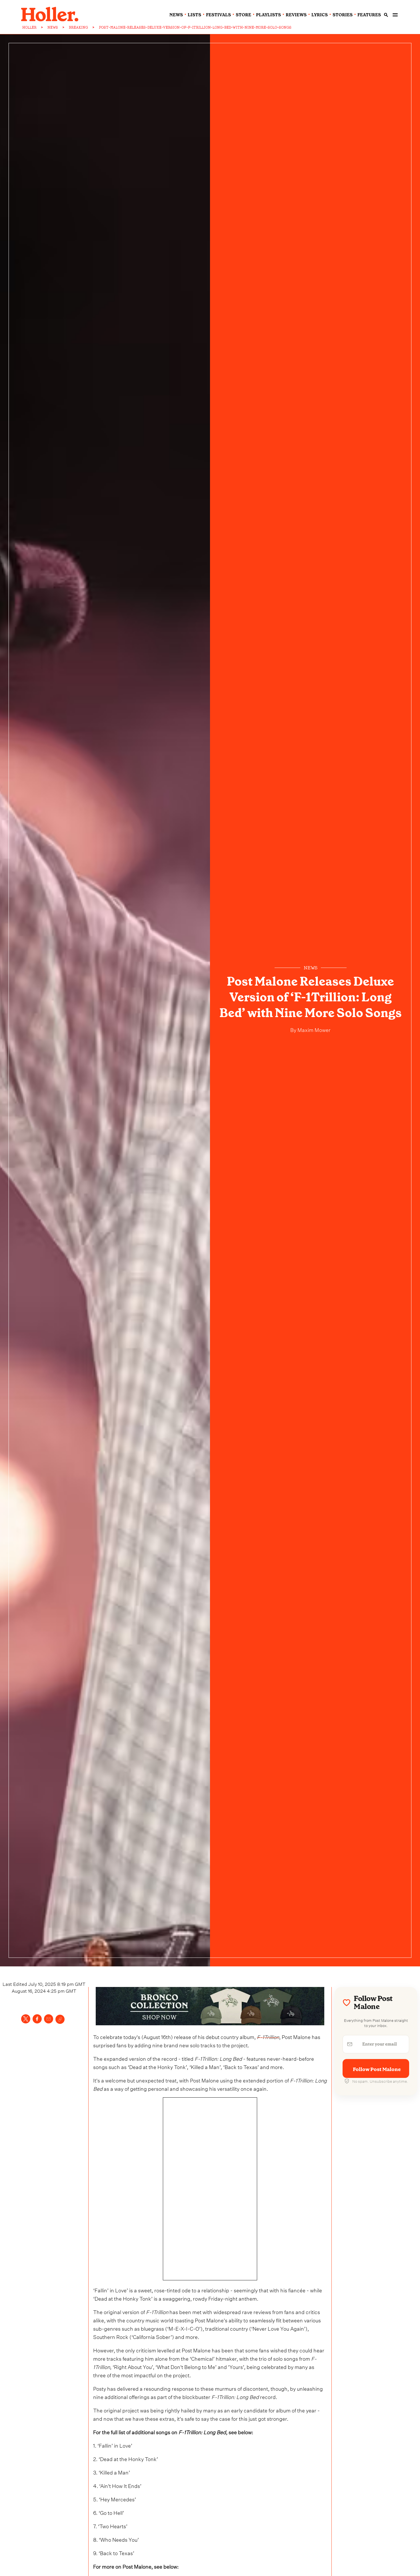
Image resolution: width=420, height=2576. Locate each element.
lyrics (320, 15)
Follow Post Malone (377, 2069)
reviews (296, 15)
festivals (218, 15)
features (369, 15)
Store (243, 15)
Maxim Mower (313, 1029)
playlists (268, 15)
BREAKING (78, 27)
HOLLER (29, 27)
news (176, 15)
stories (343, 15)
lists (194, 15)
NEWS (53, 27)
